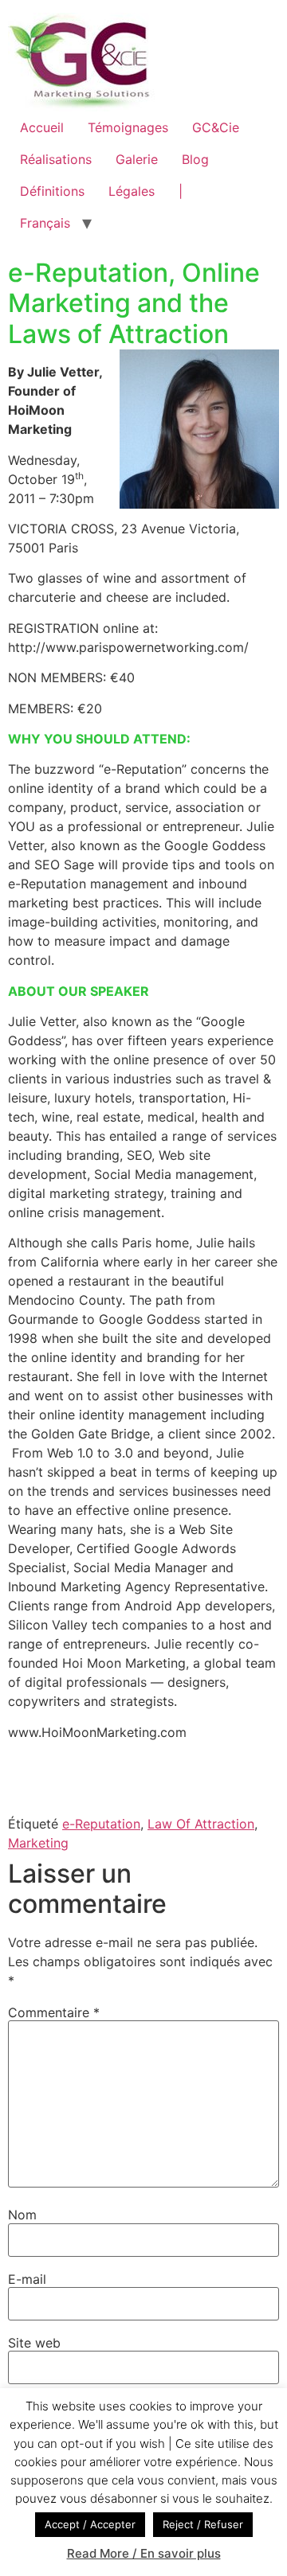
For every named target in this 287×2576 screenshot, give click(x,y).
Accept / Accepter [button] (90, 2524)
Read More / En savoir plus (144, 2553)
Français (45, 223)
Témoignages (128, 127)
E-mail (27, 2279)
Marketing (38, 1843)
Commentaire (54, 2012)
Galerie (137, 159)
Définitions (52, 191)
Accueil (42, 127)
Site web (34, 2343)
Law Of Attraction (201, 1824)
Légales (132, 191)
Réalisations (56, 159)
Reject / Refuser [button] (203, 2524)
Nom (22, 2215)
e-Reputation (101, 1824)
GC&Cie (216, 127)
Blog (195, 159)
